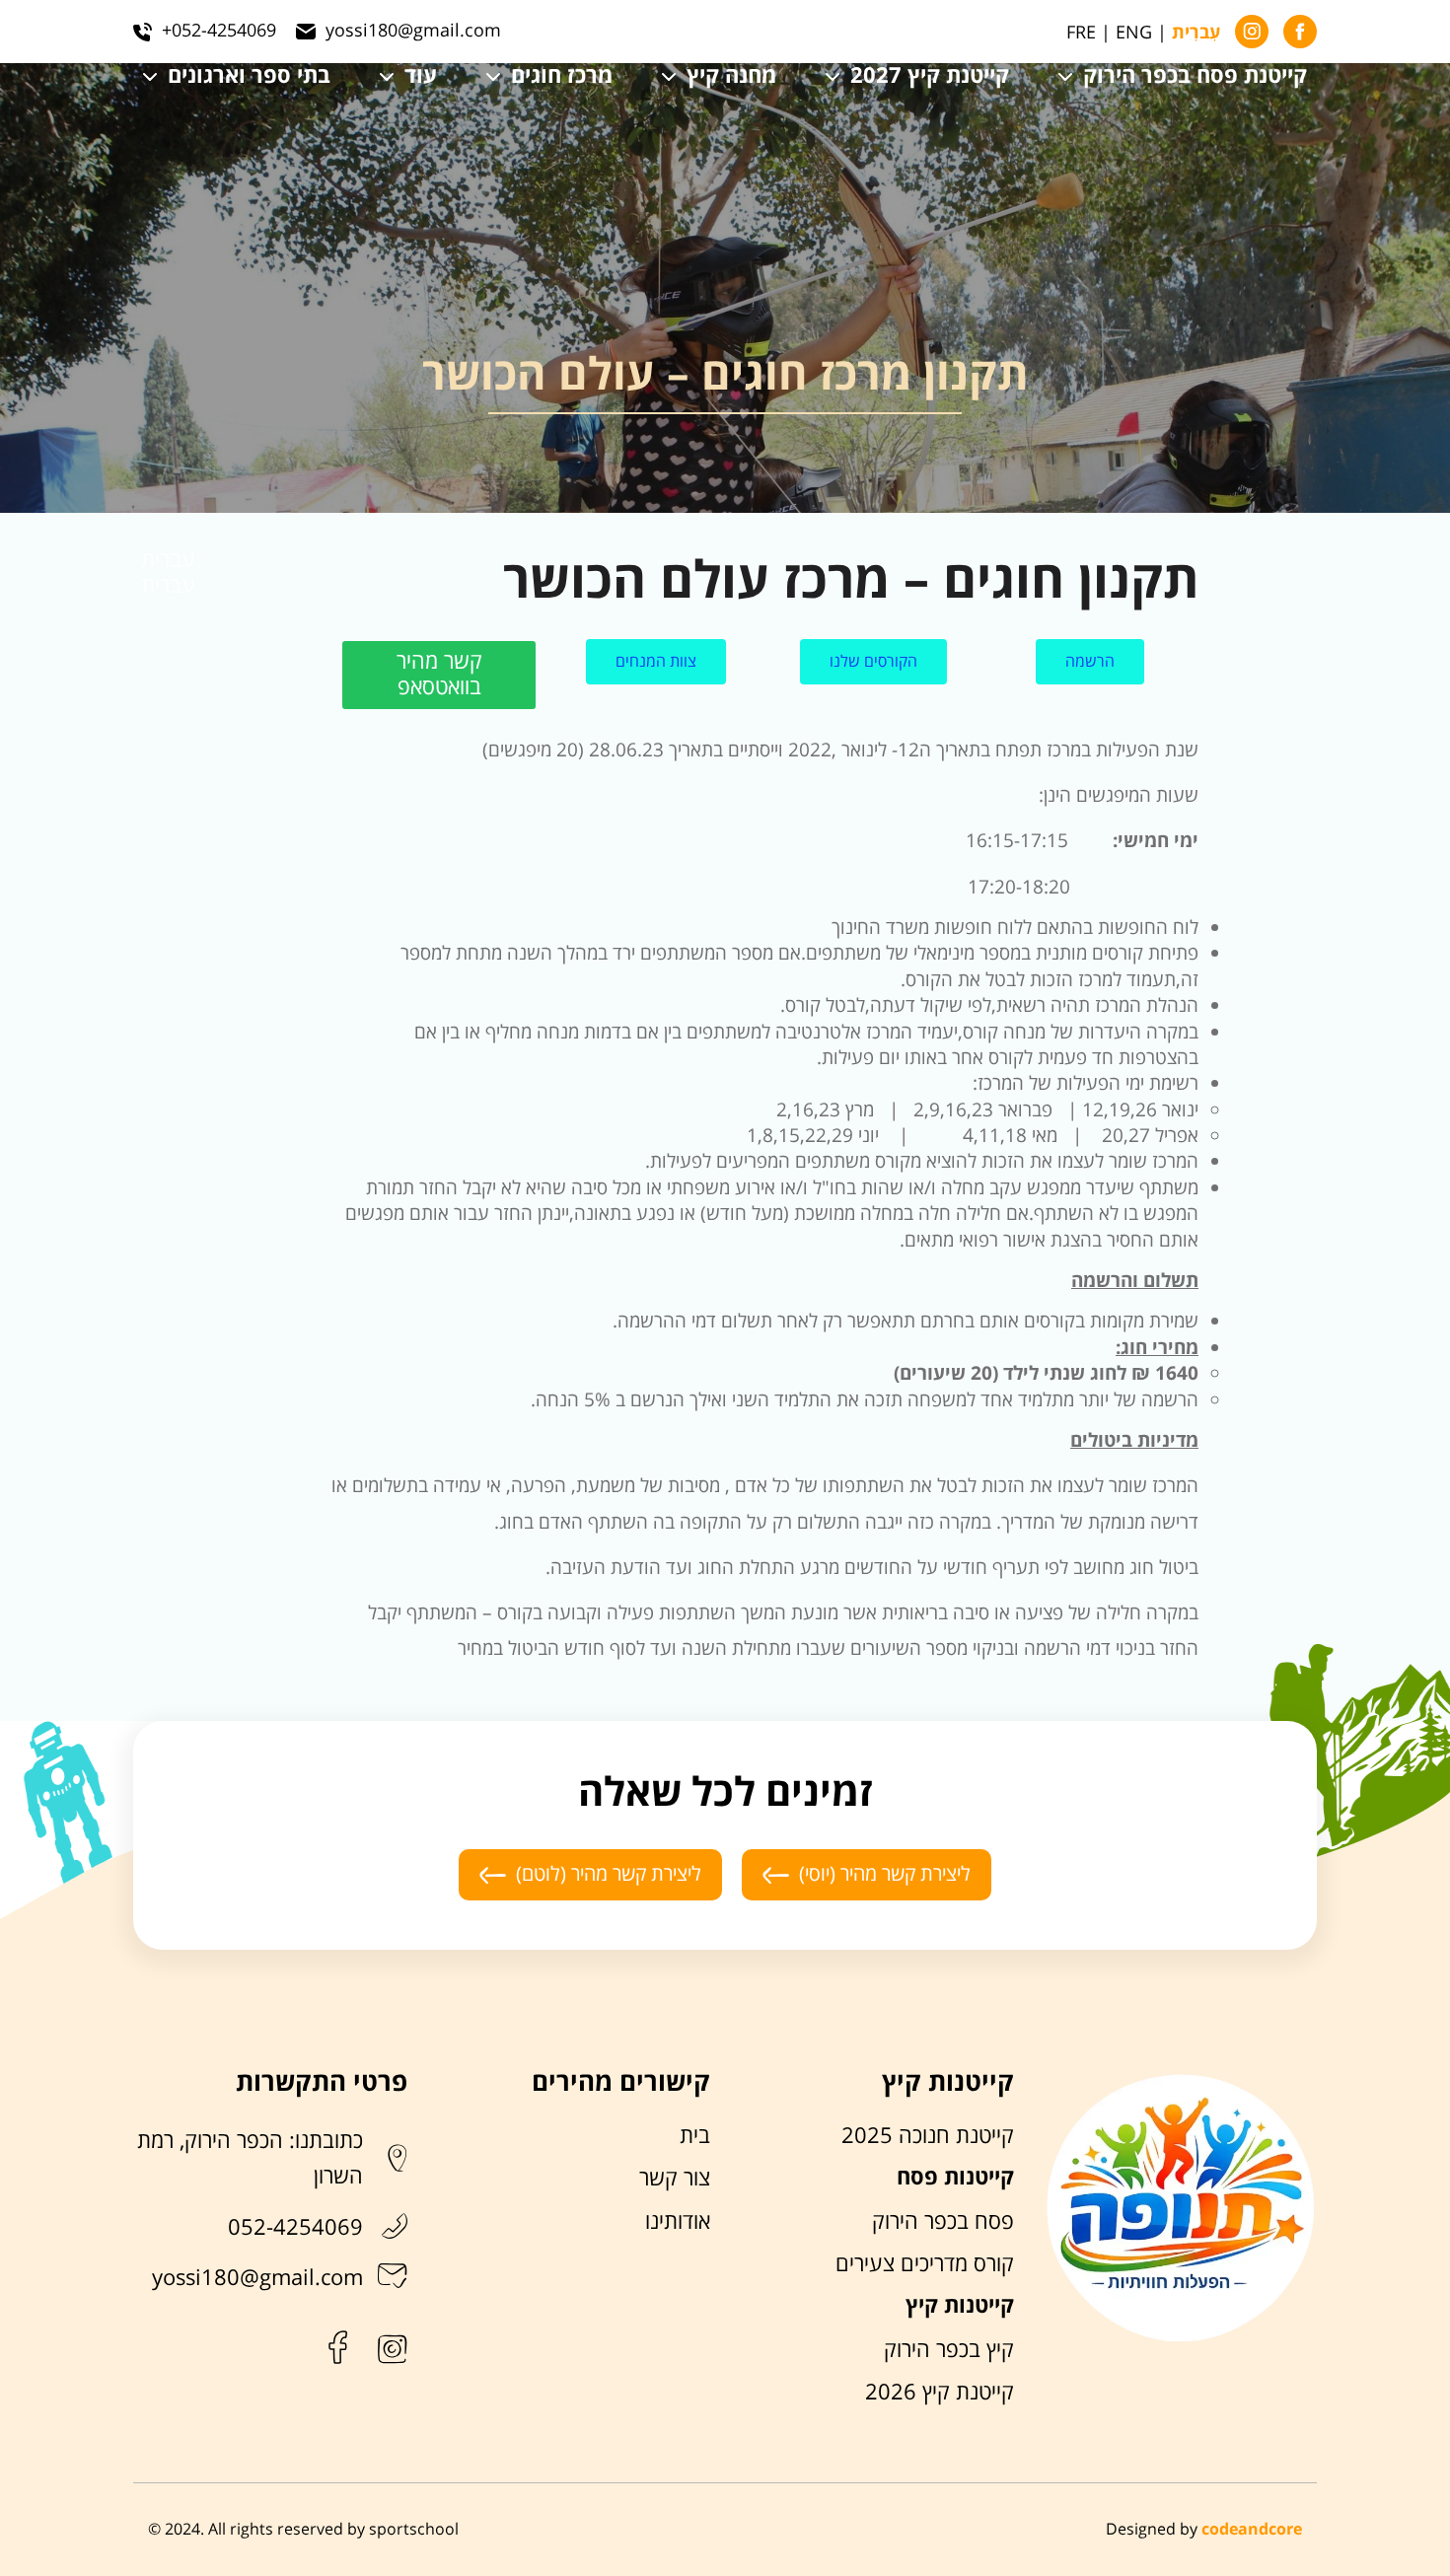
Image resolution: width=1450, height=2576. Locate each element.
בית (695, 2136)
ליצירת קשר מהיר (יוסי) (885, 1874)
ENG (1134, 33)
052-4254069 (295, 2228)
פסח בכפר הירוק (943, 2222)
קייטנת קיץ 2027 (930, 77)
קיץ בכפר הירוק (949, 2350)
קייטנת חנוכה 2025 (928, 2136)
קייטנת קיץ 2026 (940, 2393)
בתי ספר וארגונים (249, 77)
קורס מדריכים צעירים (925, 2264)
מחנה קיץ (731, 77)
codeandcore (1252, 2530)
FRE (1081, 33)
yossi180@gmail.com (257, 2278)
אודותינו (678, 2222)
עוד (421, 77)
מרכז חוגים (562, 77)
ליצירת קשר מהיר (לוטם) (609, 1874)
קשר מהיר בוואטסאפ (439, 675)
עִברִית (1196, 34)
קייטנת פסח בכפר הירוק (1195, 77)
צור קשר (675, 2179)
